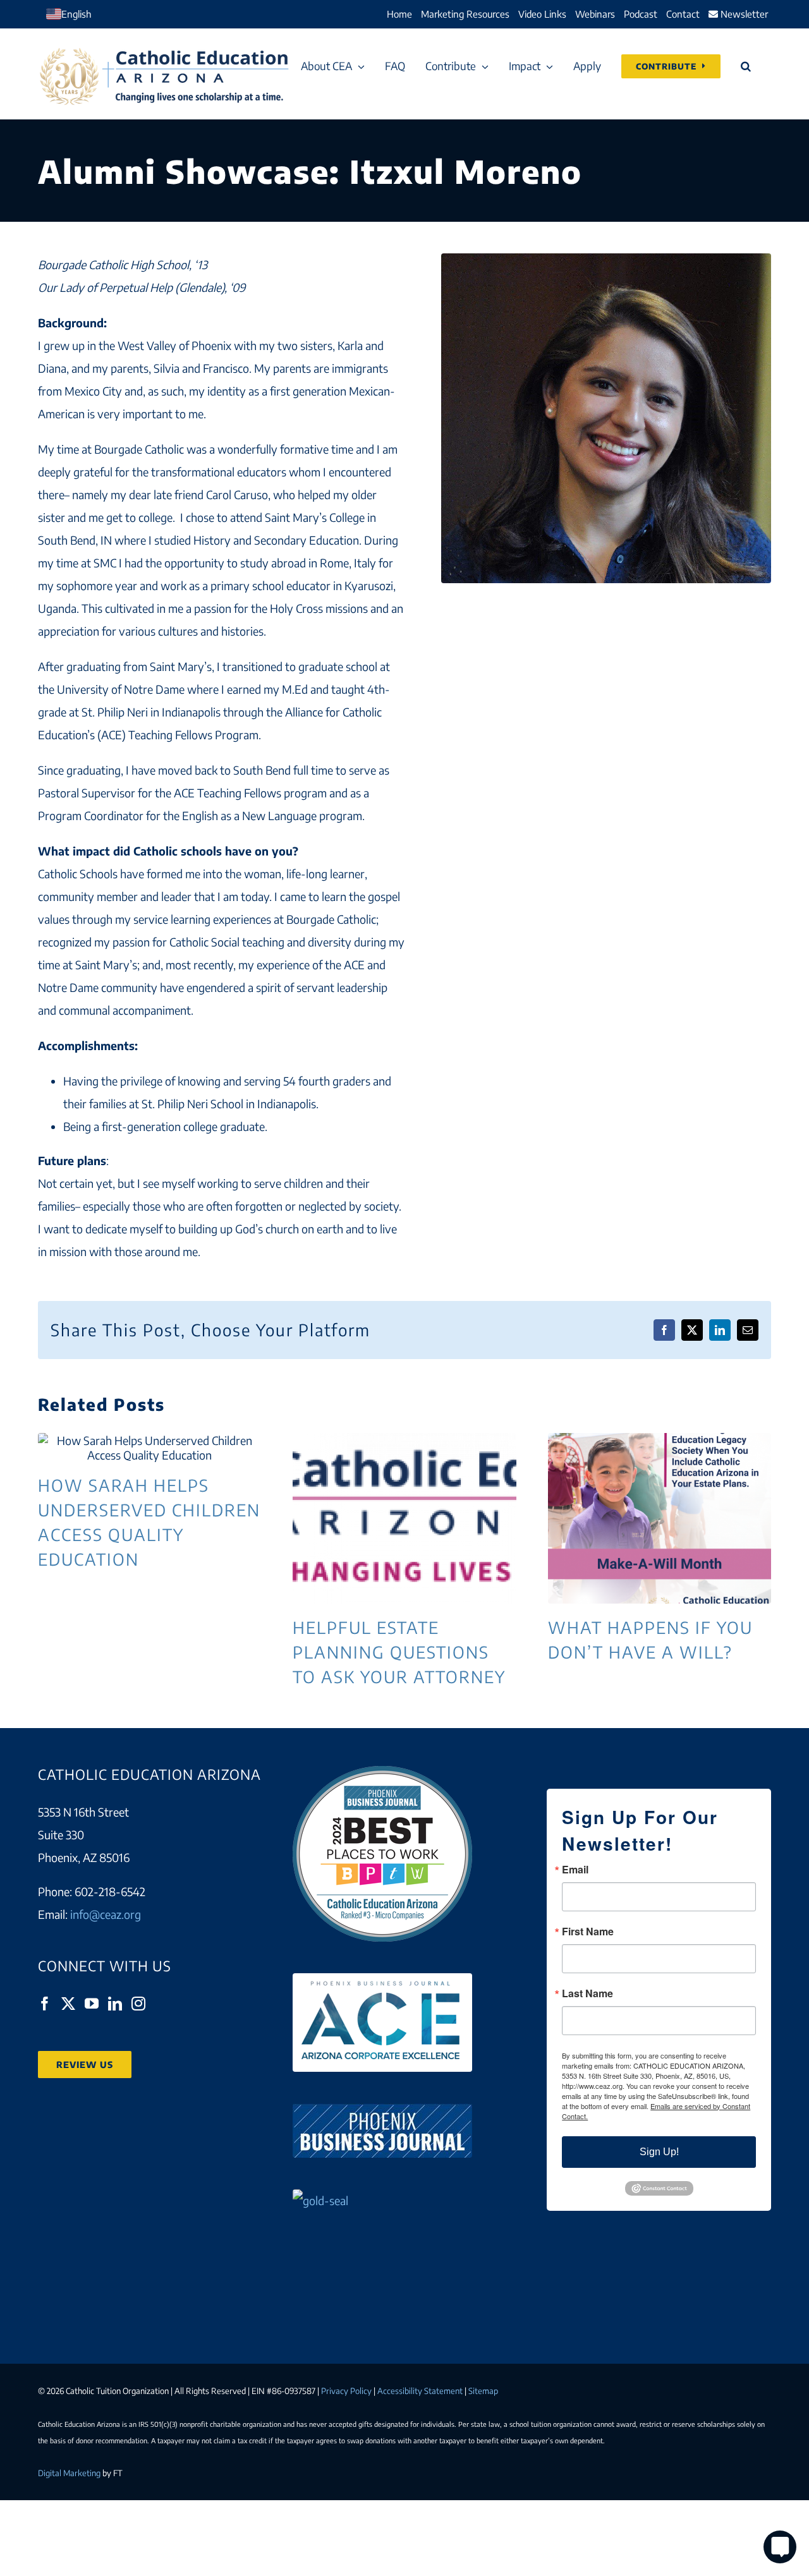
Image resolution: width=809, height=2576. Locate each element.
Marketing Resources (465, 14)
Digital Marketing (69, 2473)
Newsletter (743, 14)
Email (575, 1870)
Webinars (595, 14)
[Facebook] (45, 2004)
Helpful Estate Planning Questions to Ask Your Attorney (404, 1518)
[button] (746, 66)
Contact (683, 14)
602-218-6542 (110, 1891)
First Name (588, 1932)
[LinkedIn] (115, 2004)
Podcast (641, 14)
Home (399, 14)
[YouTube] (92, 2004)
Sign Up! (659, 2152)
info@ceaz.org (106, 1914)
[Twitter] (68, 2004)
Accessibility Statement (420, 2391)
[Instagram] (138, 2004)
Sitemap (483, 2391)
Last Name (587, 1993)
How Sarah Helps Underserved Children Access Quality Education (150, 1448)
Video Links (542, 14)
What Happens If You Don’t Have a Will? (659, 1518)
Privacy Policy (346, 2391)
